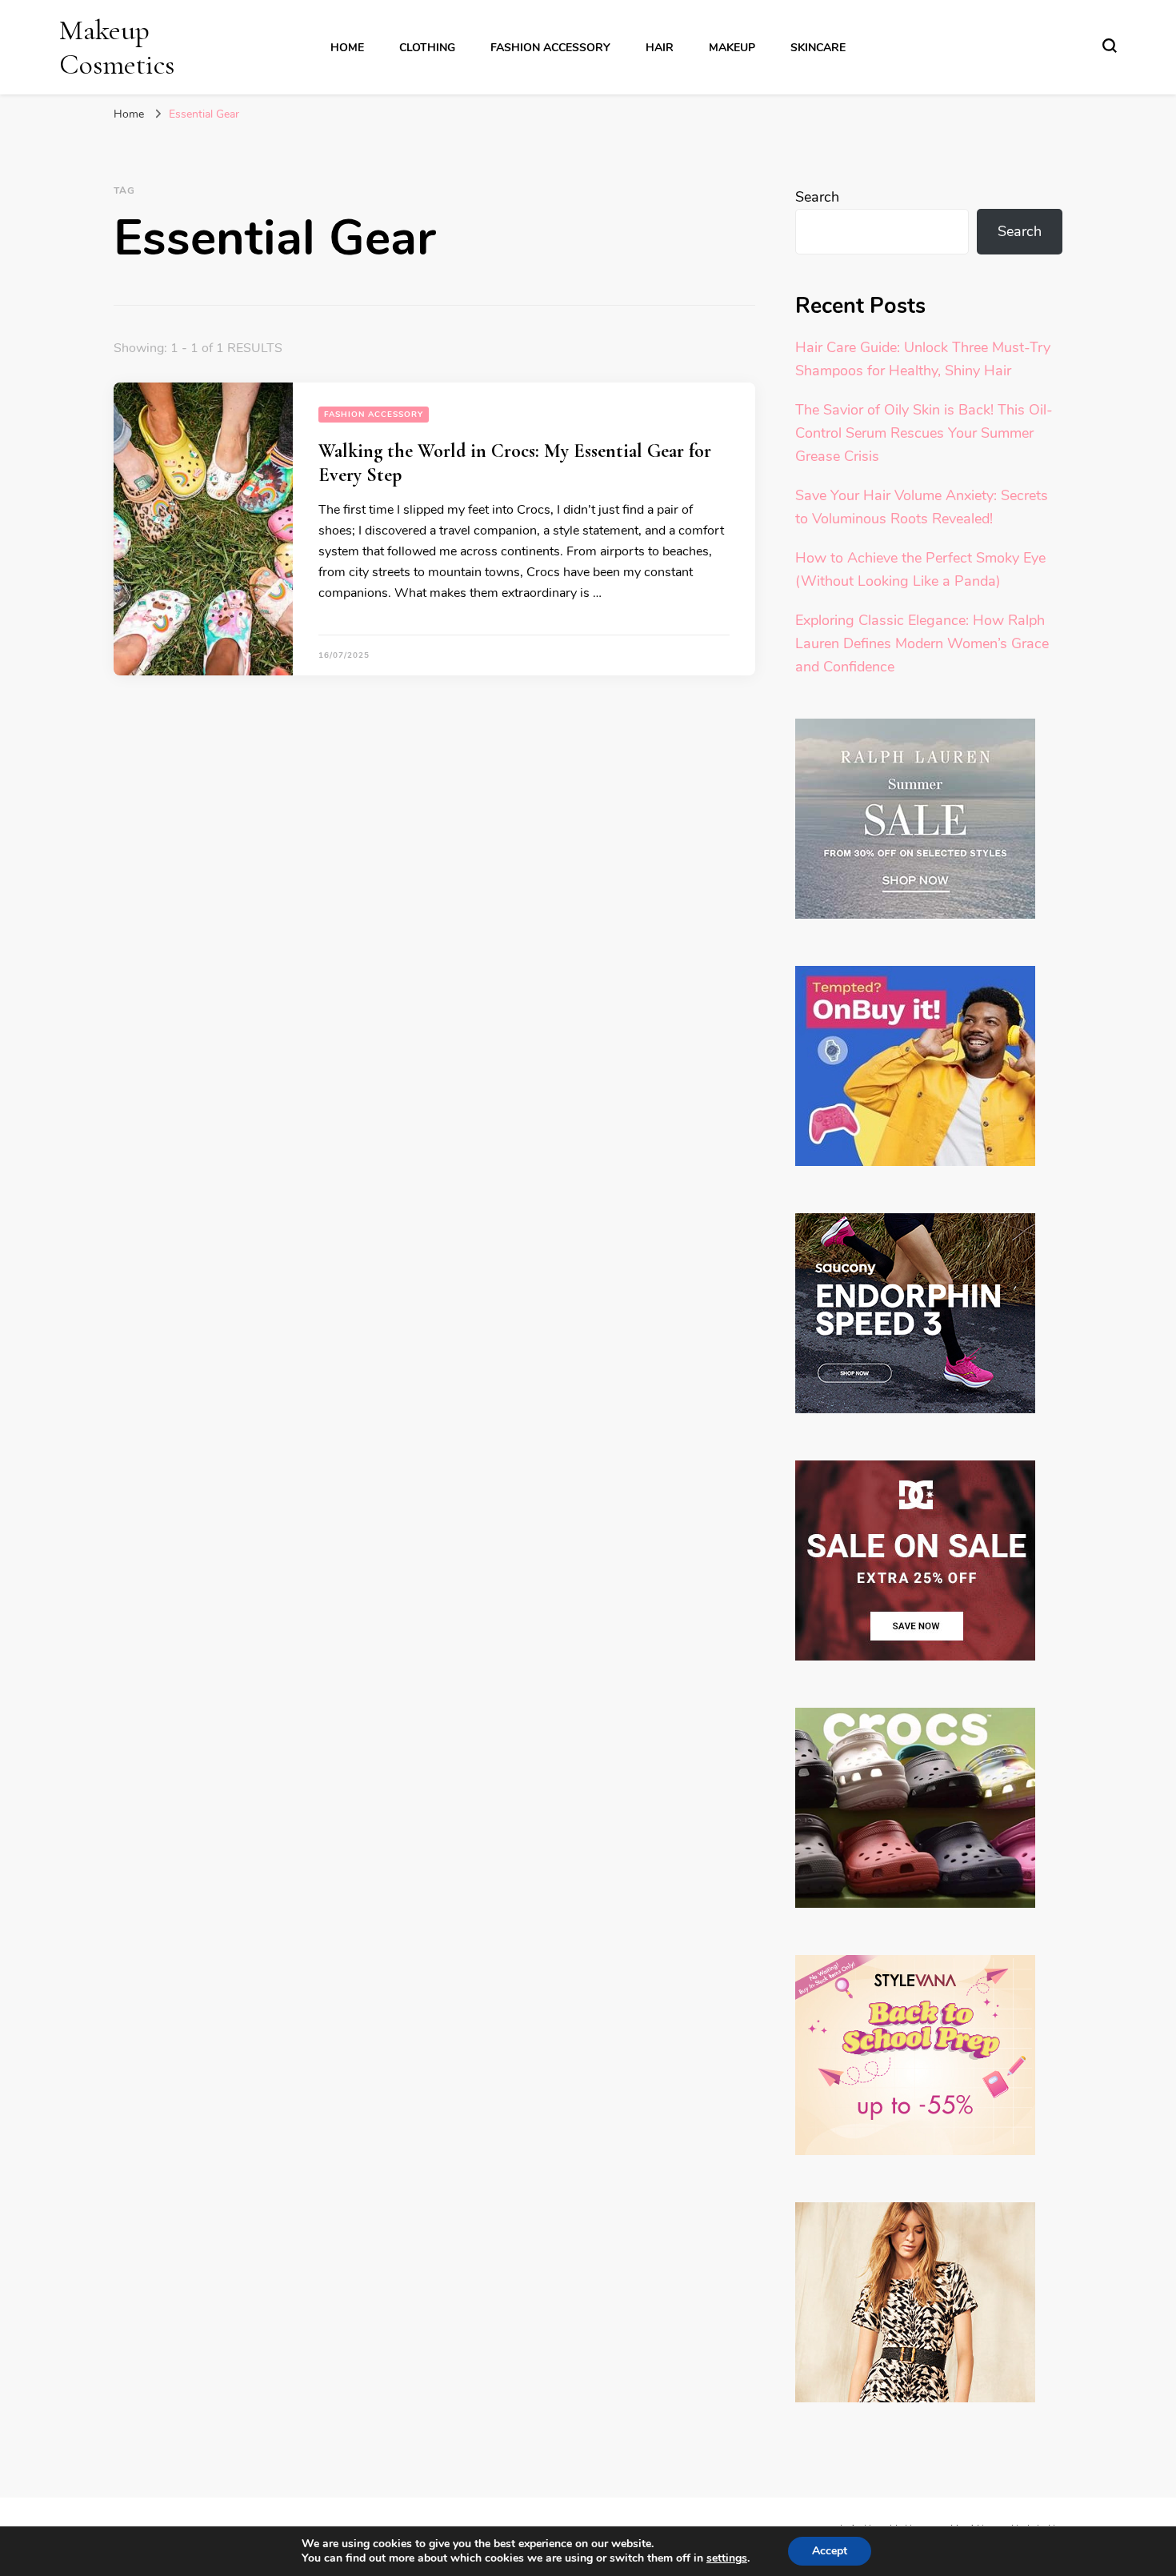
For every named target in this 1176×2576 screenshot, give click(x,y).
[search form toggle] (1110, 46)
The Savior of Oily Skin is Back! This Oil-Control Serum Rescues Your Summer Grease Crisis (924, 433)
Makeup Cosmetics (117, 47)
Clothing (427, 48)
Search (817, 197)
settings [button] (727, 2558)
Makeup (732, 48)
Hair (660, 48)
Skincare (818, 48)
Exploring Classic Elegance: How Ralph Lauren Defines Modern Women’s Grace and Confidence (922, 643)
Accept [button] (830, 2551)
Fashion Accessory (550, 48)
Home (347, 48)
